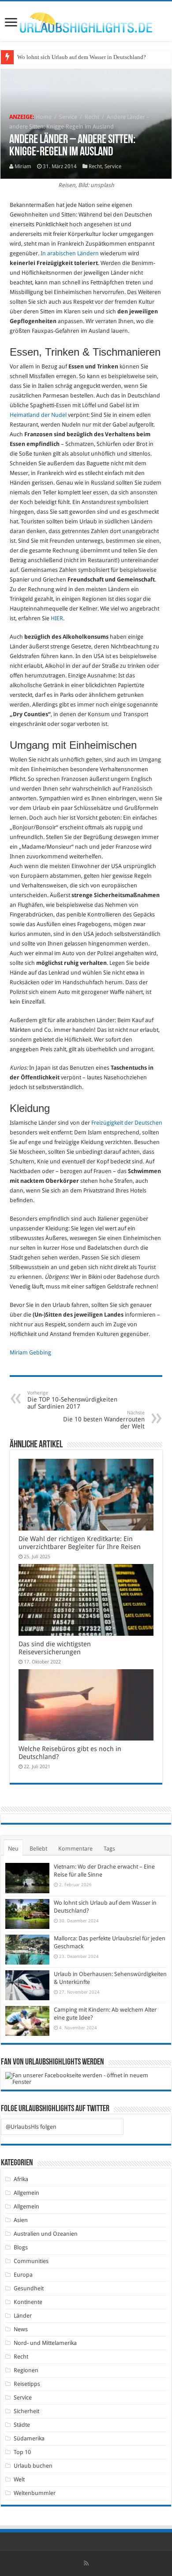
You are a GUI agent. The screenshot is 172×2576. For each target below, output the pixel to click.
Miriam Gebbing (30, 1352)
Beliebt (38, 1849)
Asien (21, 2220)
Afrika (21, 2179)
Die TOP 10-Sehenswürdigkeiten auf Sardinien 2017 (72, 1400)
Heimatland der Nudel (38, 415)
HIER (57, 618)
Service (68, 117)
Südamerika (29, 2438)
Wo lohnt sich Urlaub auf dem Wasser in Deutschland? (82, 57)
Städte (22, 2425)
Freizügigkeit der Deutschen (127, 1123)
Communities (31, 2261)
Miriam (23, 166)
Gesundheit (29, 2288)
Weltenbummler (35, 2493)
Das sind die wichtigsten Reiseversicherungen (55, 1648)
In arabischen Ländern (70, 253)
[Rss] (86, 2563)
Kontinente (28, 2302)
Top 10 (22, 2452)
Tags (109, 1849)
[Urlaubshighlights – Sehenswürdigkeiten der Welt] (86, 21)
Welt (19, 2479)
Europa (23, 2275)
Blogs (21, 2247)
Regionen (26, 2370)
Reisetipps (27, 2384)
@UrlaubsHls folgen (31, 2127)
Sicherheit (26, 2411)
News (21, 2329)
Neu (13, 1849)
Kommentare (75, 1849)
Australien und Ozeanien (46, 2234)
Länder (23, 2316)
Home (44, 117)
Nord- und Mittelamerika (45, 2343)
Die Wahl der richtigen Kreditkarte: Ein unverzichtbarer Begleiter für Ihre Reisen (80, 1543)
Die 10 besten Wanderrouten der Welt (104, 1420)
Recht (92, 117)
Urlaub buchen (33, 2466)
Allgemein (26, 2193)
